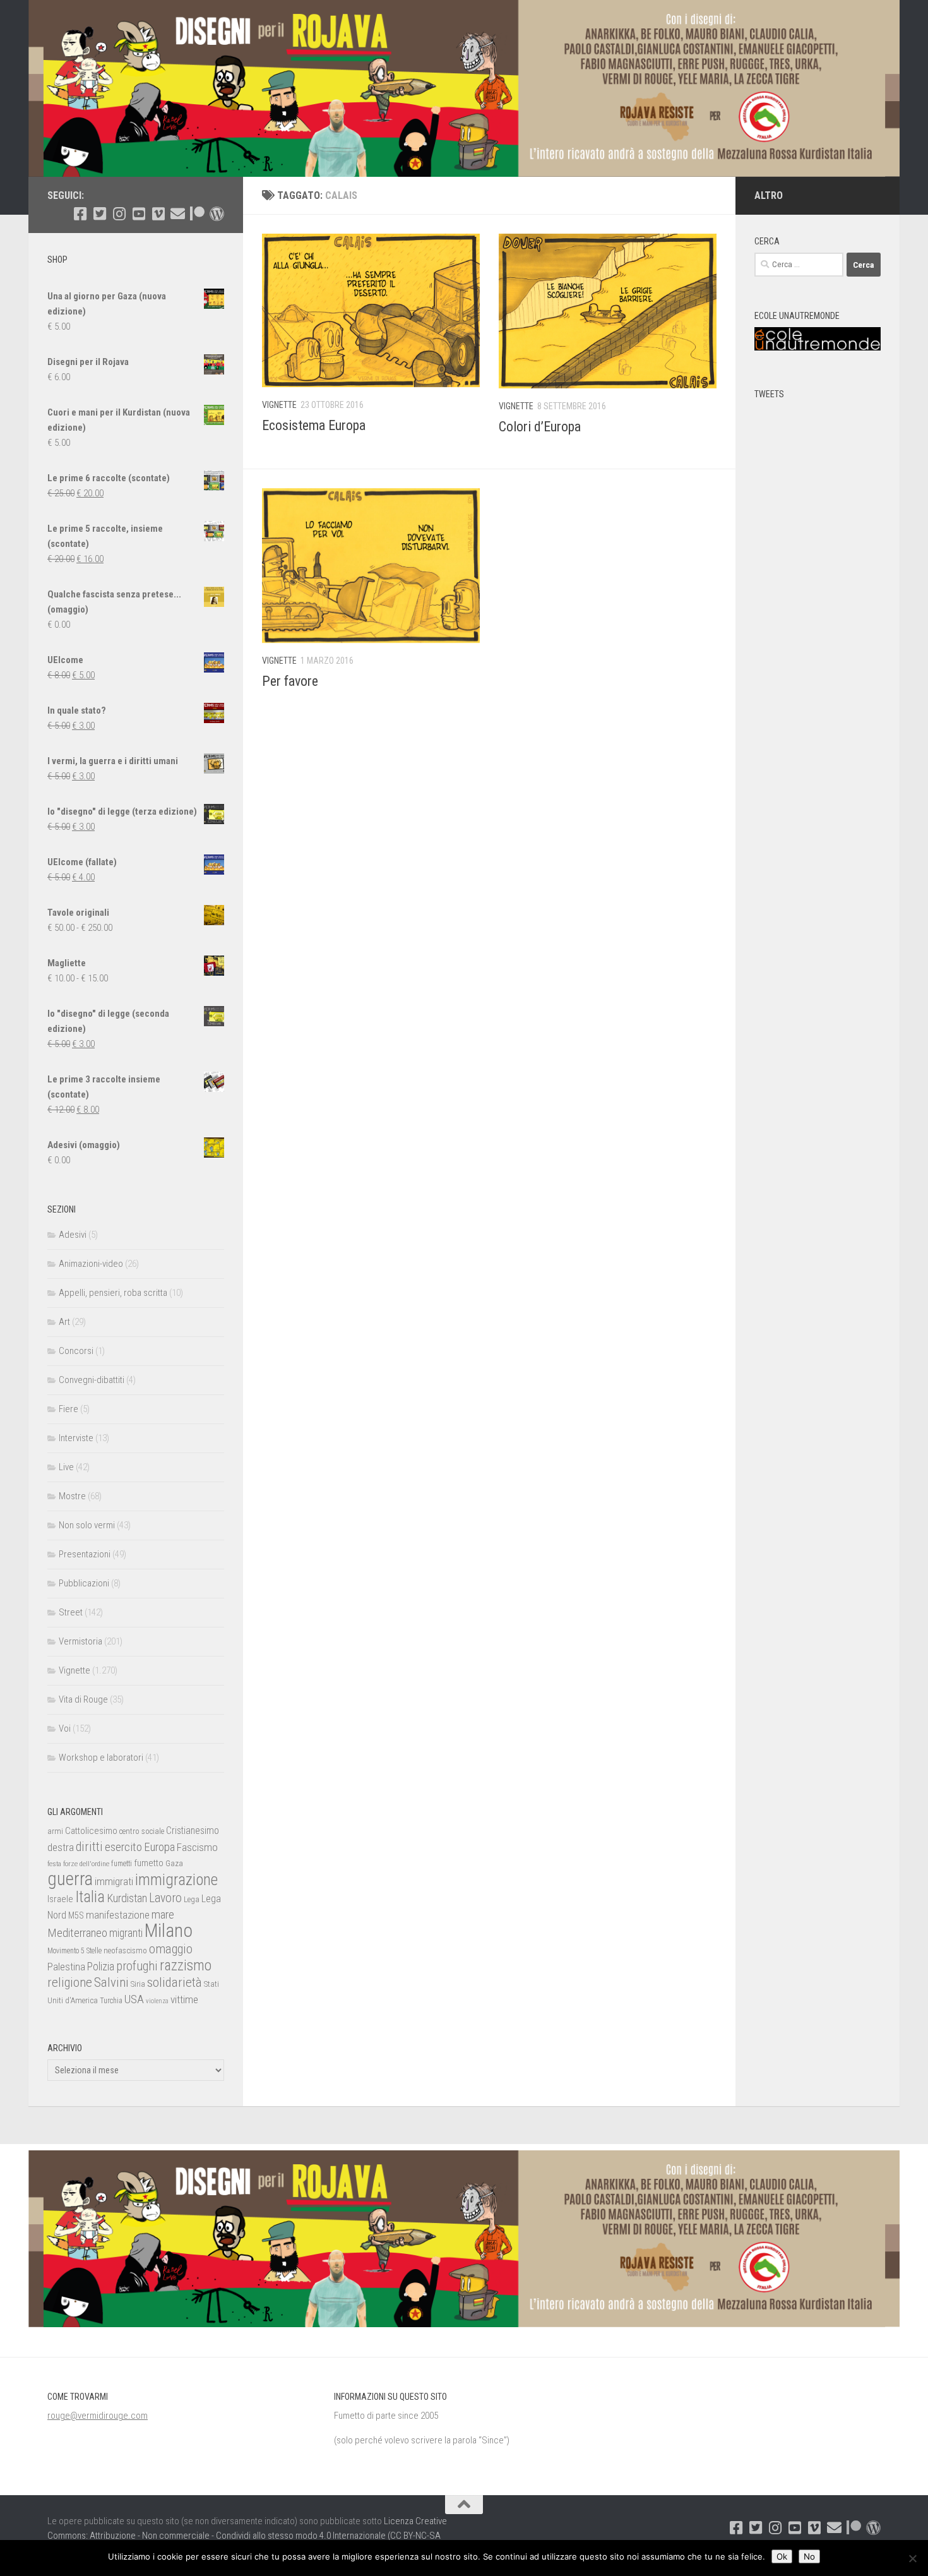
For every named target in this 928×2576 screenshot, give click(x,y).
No (809, 2556)
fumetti (122, 1864)
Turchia (111, 2001)
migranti (126, 1933)
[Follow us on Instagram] (119, 214)
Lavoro (165, 1898)
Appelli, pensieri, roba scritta (113, 1293)
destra (61, 1847)
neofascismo (125, 1950)
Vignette (279, 405)
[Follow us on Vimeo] (158, 214)
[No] (912, 2558)
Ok (782, 2556)
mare (163, 1914)
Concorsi (76, 1351)
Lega (192, 1899)
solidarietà (175, 1982)
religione (70, 1982)
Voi (65, 1728)
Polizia (101, 1967)
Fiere (68, 1409)
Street (71, 1612)
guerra (70, 1879)
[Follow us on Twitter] (99, 214)
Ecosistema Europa (314, 425)
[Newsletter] (178, 214)
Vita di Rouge (83, 1699)
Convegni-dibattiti (92, 1380)
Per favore (290, 681)
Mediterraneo (77, 1933)
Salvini (111, 1982)
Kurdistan (127, 1898)
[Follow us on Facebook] (80, 214)
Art (64, 1322)
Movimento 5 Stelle (74, 1951)
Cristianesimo (193, 1830)
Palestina (66, 1967)
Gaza (174, 1863)
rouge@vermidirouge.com (98, 2416)
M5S (76, 1915)
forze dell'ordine (86, 1864)
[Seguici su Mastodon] (217, 214)
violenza (157, 2001)
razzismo (186, 1966)
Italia (90, 1897)
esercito (123, 1847)
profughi (137, 1966)
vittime (184, 1999)
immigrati (114, 1881)
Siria (138, 1984)
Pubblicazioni (84, 1583)
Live (66, 1467)
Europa (159, 1847)
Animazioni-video (91, 1264)
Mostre (72, 1496)
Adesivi (73, 1235)
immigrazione (176, 1880)
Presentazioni (85, 1554)
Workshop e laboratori (101, 1758)
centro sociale (142, 1831)
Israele (60, 1899)
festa (54, 1864)
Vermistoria (80, 1641)
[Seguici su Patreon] (197, 214)
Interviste (76, 1438)
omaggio (171, 1949)
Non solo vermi (87, 1525)
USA (134, 1999)
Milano (169, 1931)
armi (55, 1831)
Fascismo (197, 1847)
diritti (89, 1847)
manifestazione (118, 1915)
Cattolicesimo (91, 1831)
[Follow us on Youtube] (139, 214)
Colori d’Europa (540, 427)
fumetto (149, 1863)
